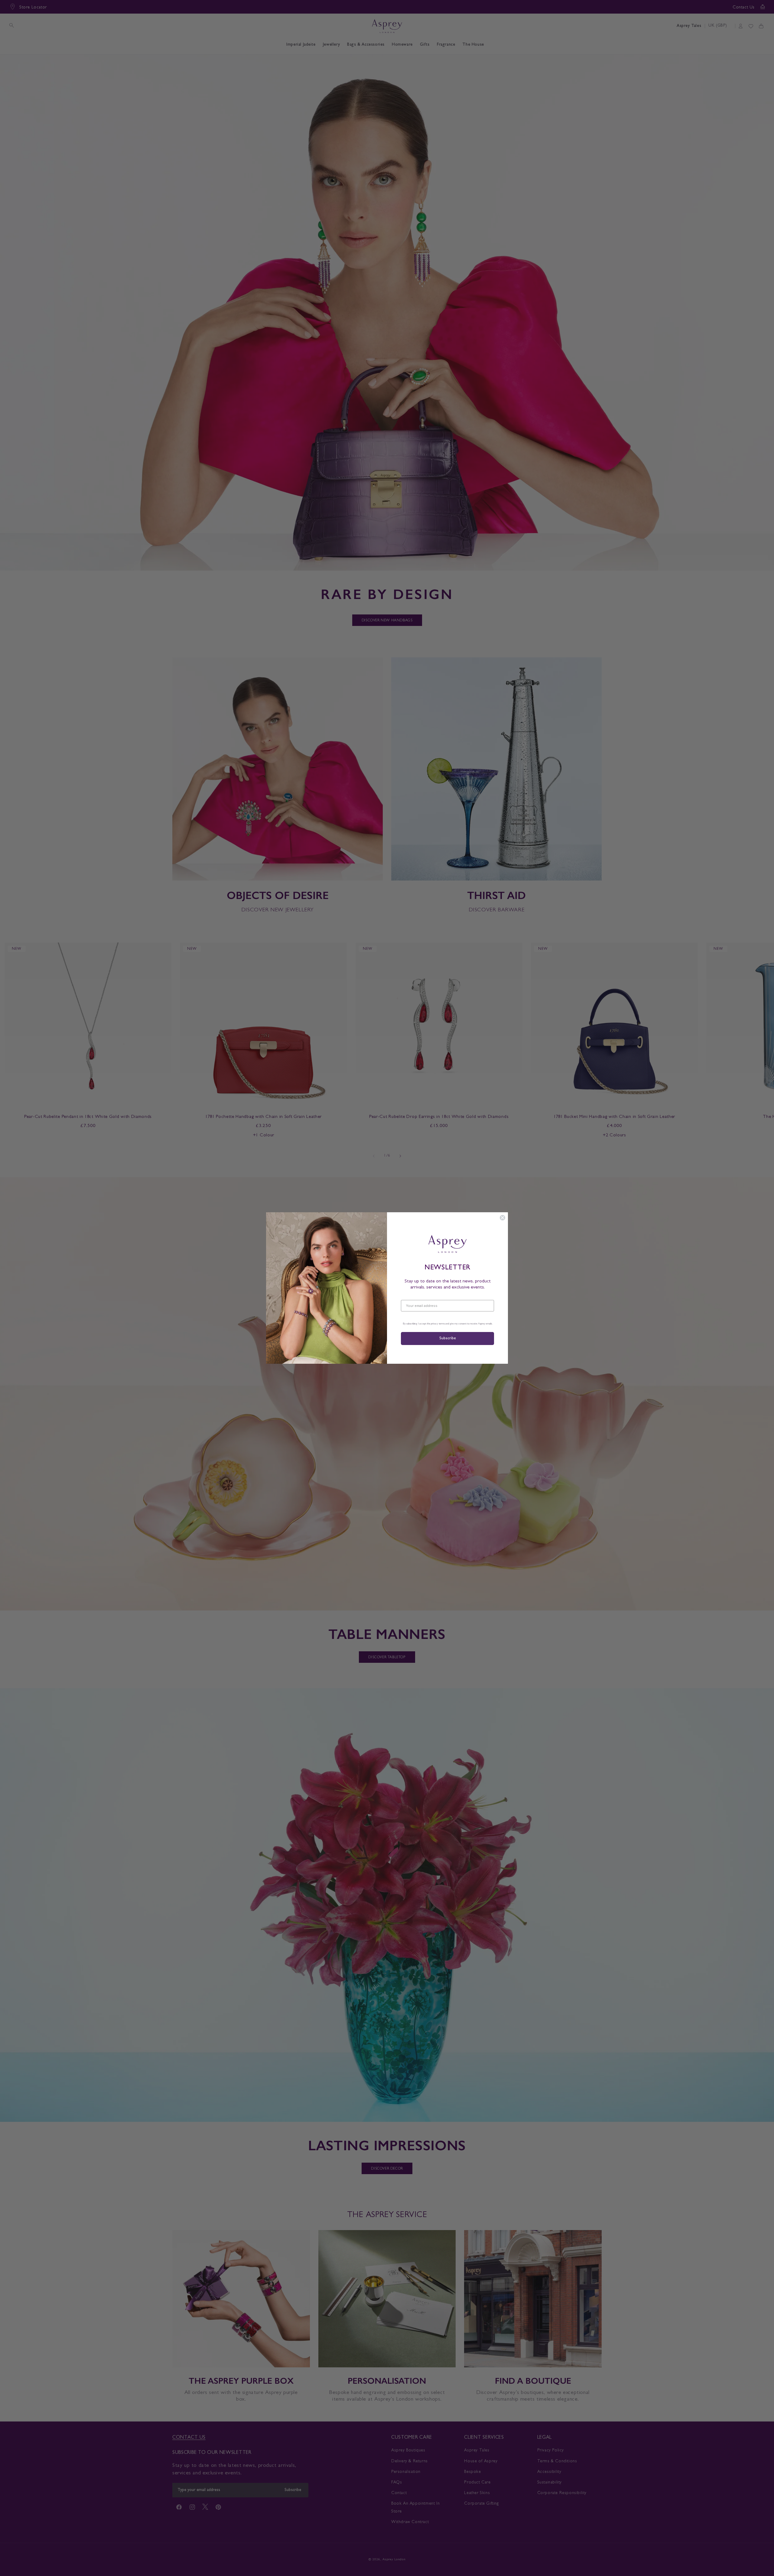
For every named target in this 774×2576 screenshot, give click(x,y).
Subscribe (447, 1338)
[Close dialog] (502, 1218)
